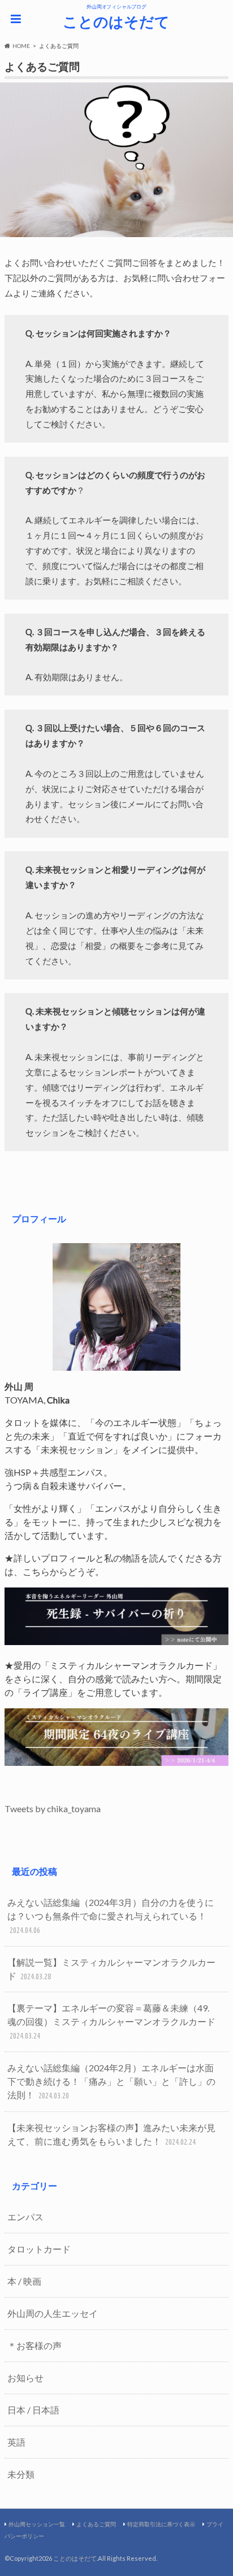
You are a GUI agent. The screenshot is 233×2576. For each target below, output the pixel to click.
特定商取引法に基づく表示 (161, 2524)
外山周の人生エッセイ (53, 2313)
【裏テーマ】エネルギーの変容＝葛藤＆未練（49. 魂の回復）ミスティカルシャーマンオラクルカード (111, 2021)
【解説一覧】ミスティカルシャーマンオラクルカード (111, 1969)
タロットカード (39, 2249)
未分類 (21, 2474)
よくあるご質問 (96, 2524)
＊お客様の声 (34, 2345)
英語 (16, 2442)
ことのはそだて (116, 21)
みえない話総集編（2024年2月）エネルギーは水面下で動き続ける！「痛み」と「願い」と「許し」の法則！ (111, 2081)
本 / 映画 (24, 2281)
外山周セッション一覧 (37, 2524)
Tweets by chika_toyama (53, 1809)
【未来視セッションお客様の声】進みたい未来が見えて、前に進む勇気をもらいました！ (111, 2134)
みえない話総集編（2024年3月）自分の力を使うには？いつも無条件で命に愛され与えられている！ (111, 1916)
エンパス (25, 2217)
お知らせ (25, 2378)
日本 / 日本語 (33, 2410)
